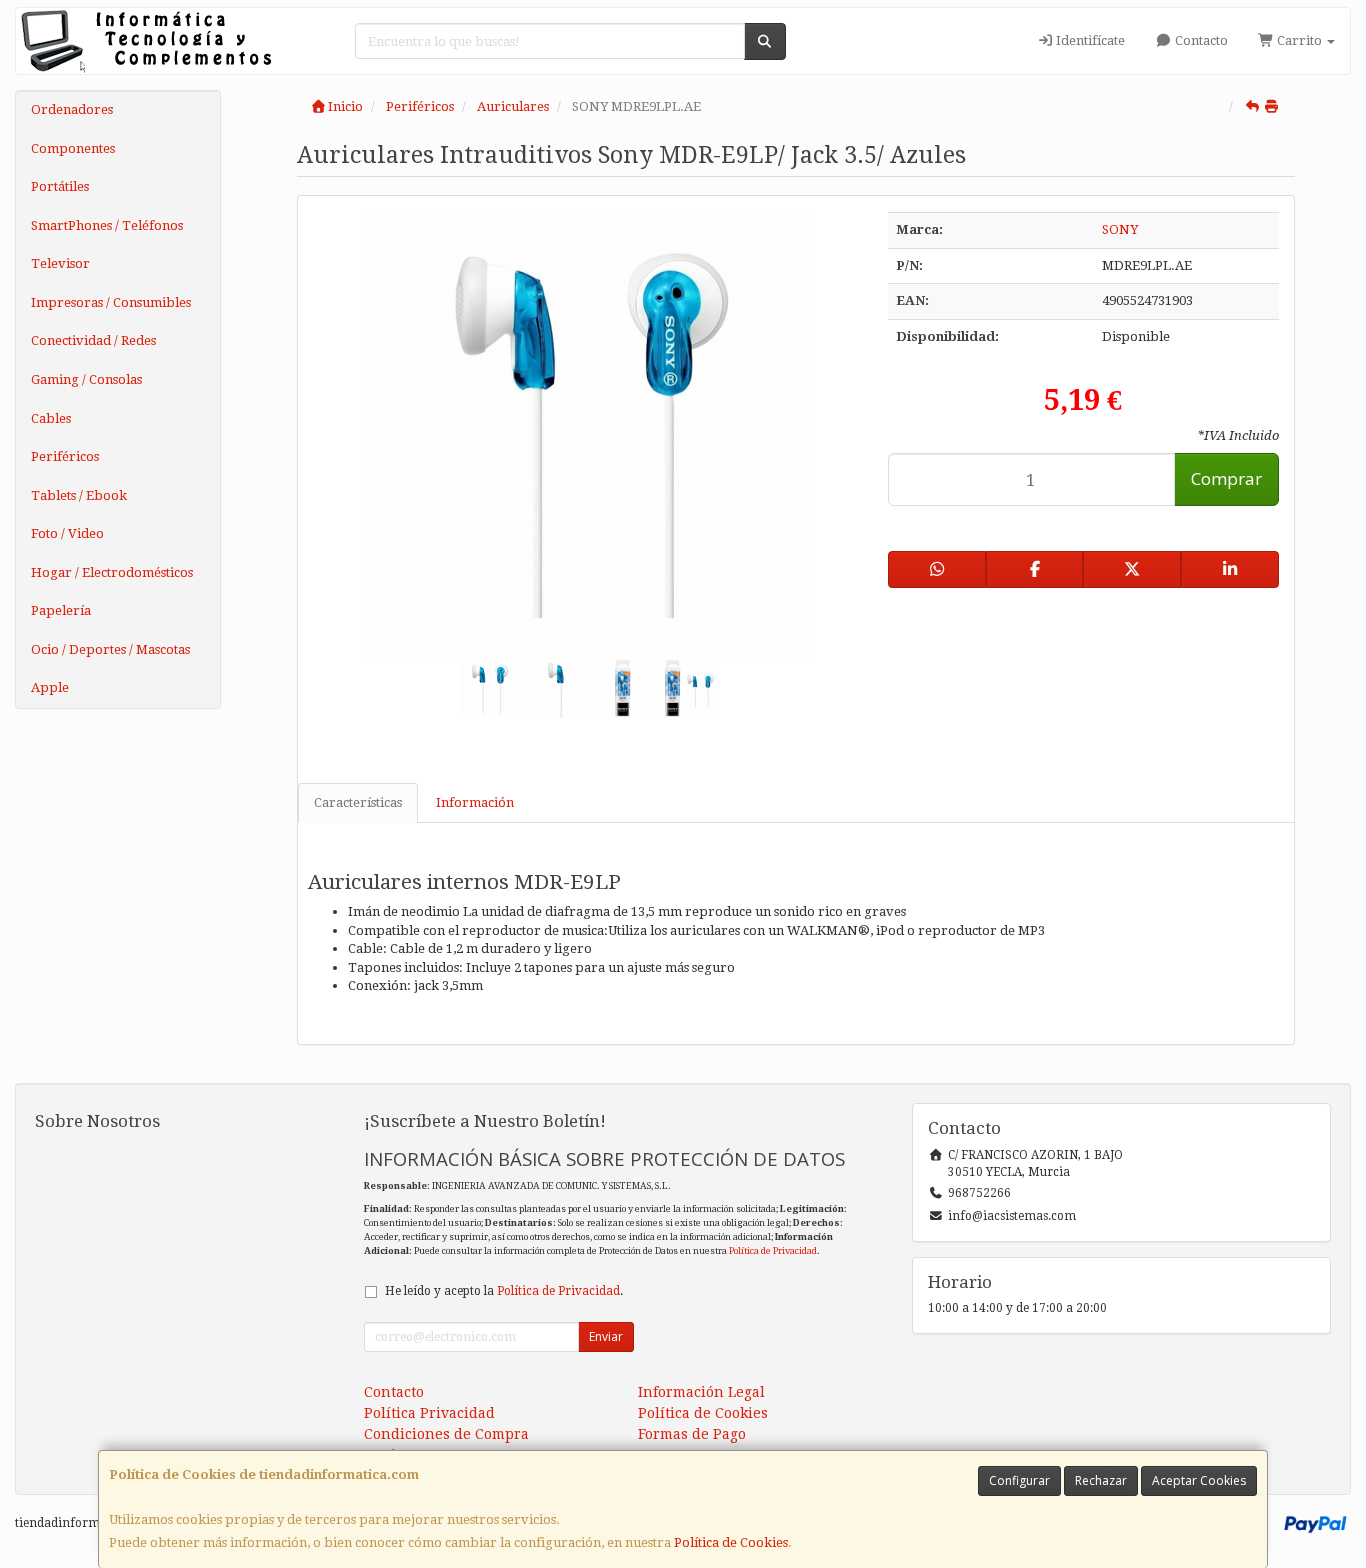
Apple (50, 687)
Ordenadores (72, 109)
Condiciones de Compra (446, 1434)
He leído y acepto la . (504, 1291)
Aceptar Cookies (1199, 1480)
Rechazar (1101, 1480)
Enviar (606, 1336)
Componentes (73, 148)
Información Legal (701, 1392)
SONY (1120, 229)
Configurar (1019, 1480)
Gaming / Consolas (86, 379)
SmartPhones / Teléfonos (107, 225)
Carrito (1299, 40)
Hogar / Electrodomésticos (112, 572)
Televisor (60, 263)
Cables (51, 418)
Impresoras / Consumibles (111, 302)
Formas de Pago (692, 1434)
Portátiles (60, 186)
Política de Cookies (731, 1542)
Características (358, 802)
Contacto (1200, 40)
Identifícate (1089, 40)
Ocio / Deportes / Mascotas (110, 649)
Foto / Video (67, 533)
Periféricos (65, 456)
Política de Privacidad (773, 1250)
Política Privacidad (429, 1413)
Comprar (1226, 478)
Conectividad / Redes (93, 340)
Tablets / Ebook (79, 495)
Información (475, 802)
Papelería (61, 610)
